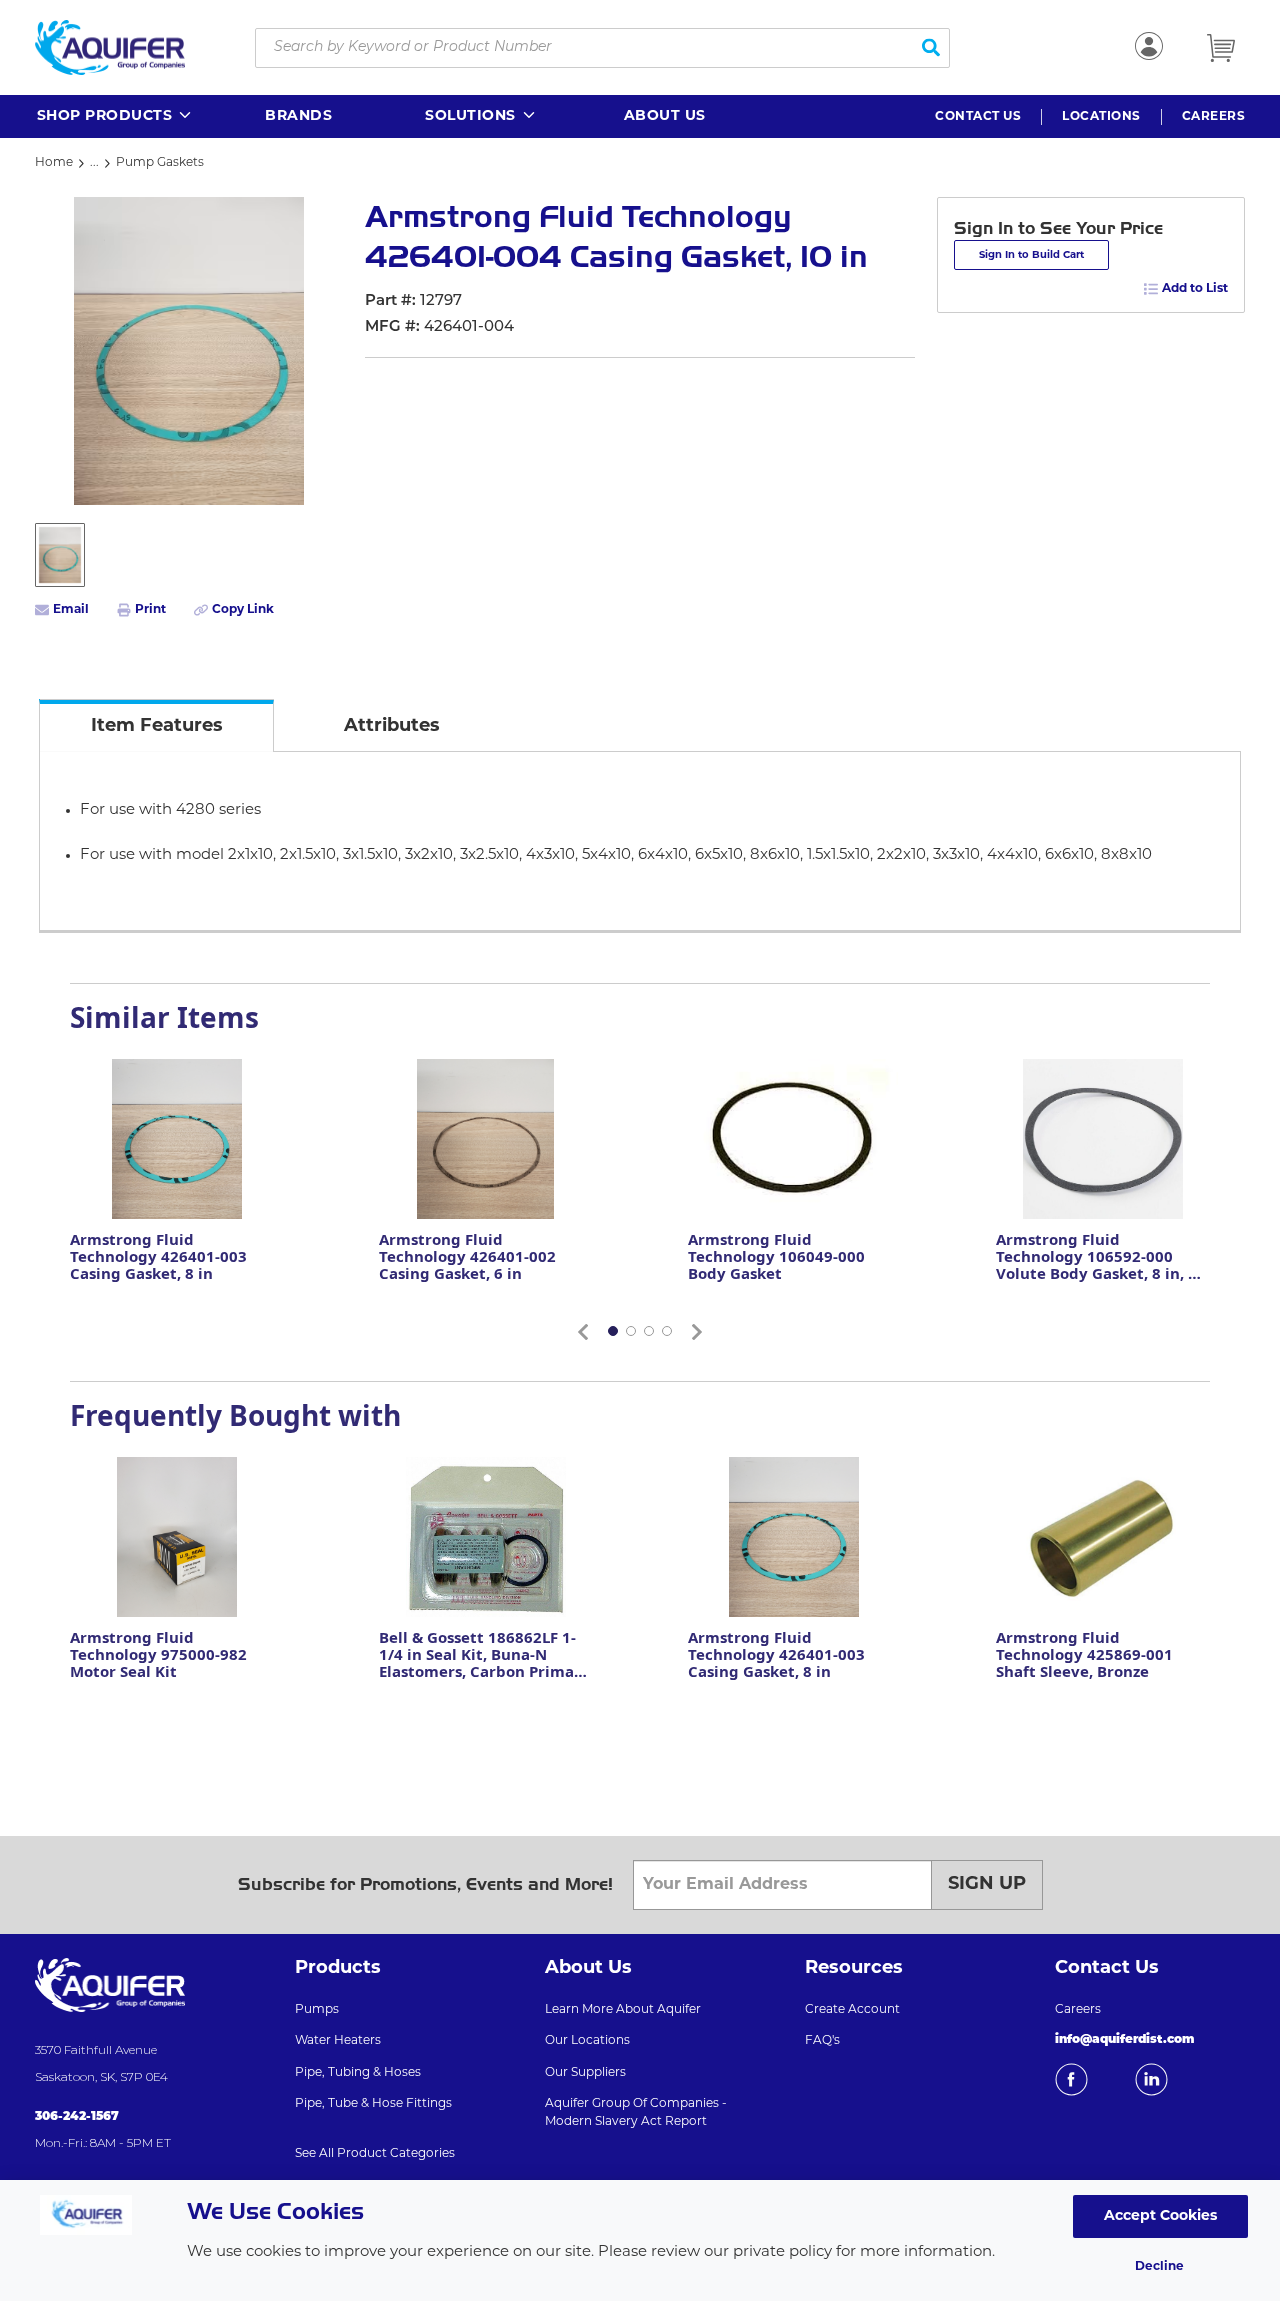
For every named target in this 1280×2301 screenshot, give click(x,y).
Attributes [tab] (392, 727)
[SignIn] (1149, 46)
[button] (115, 116)
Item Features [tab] (157, 727)
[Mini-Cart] (1221, 48)
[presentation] (156, 725)
